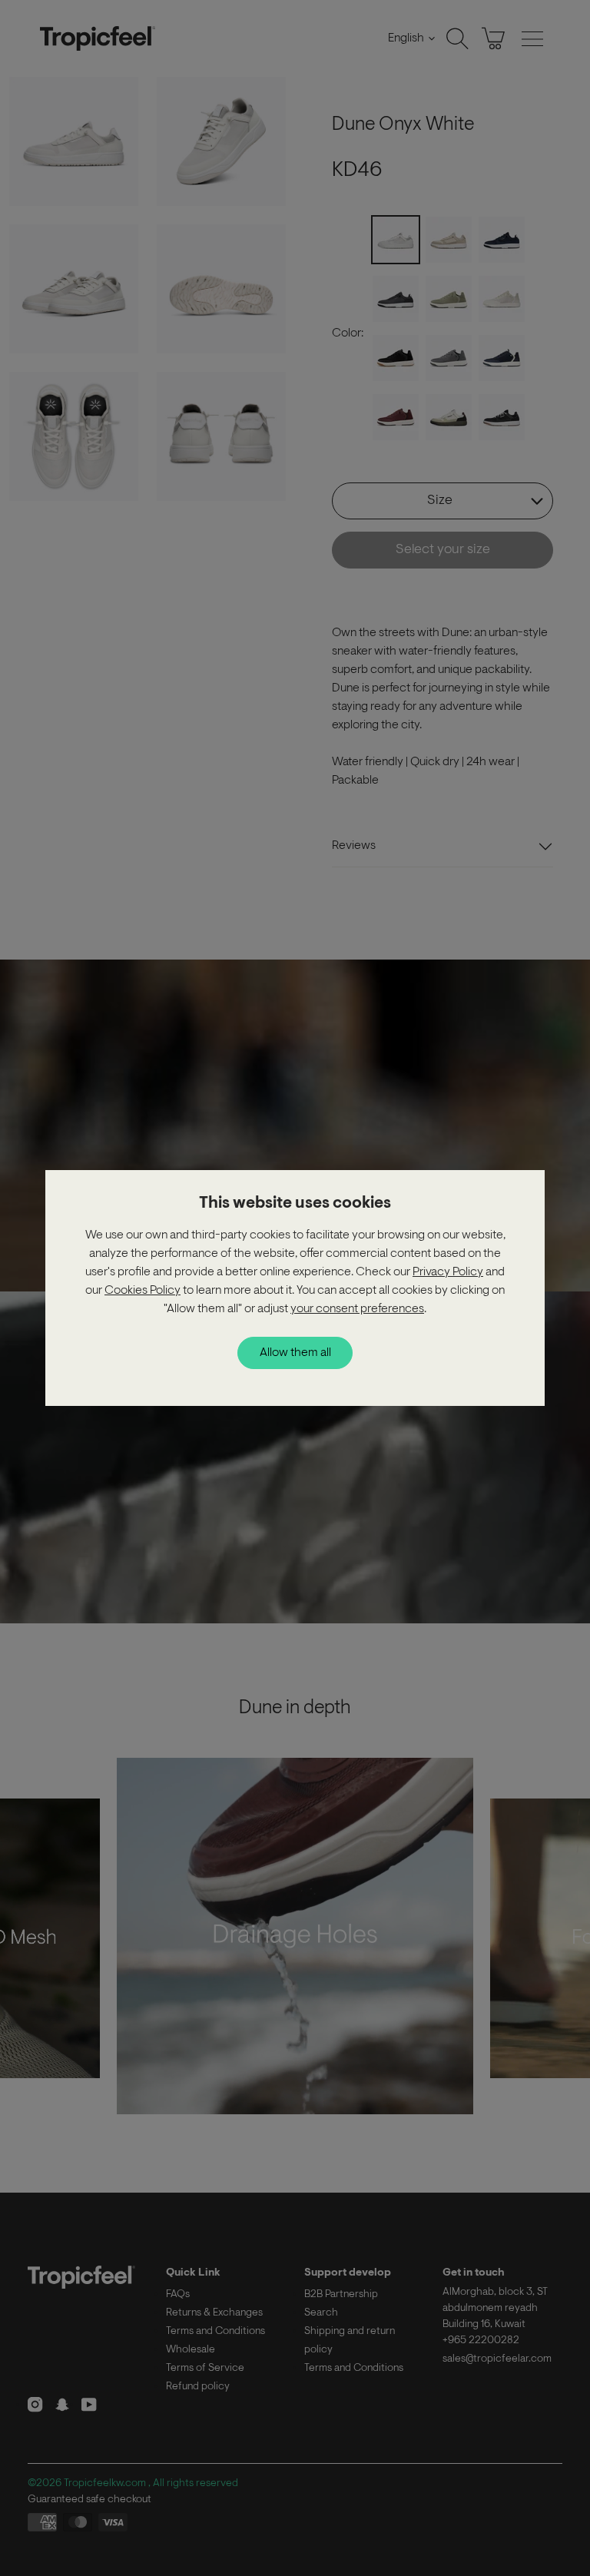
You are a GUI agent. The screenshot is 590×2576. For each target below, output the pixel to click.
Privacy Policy (448, 1272)
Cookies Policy (143, 1291)
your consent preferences (357, 1309)
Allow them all (295, 1353)
